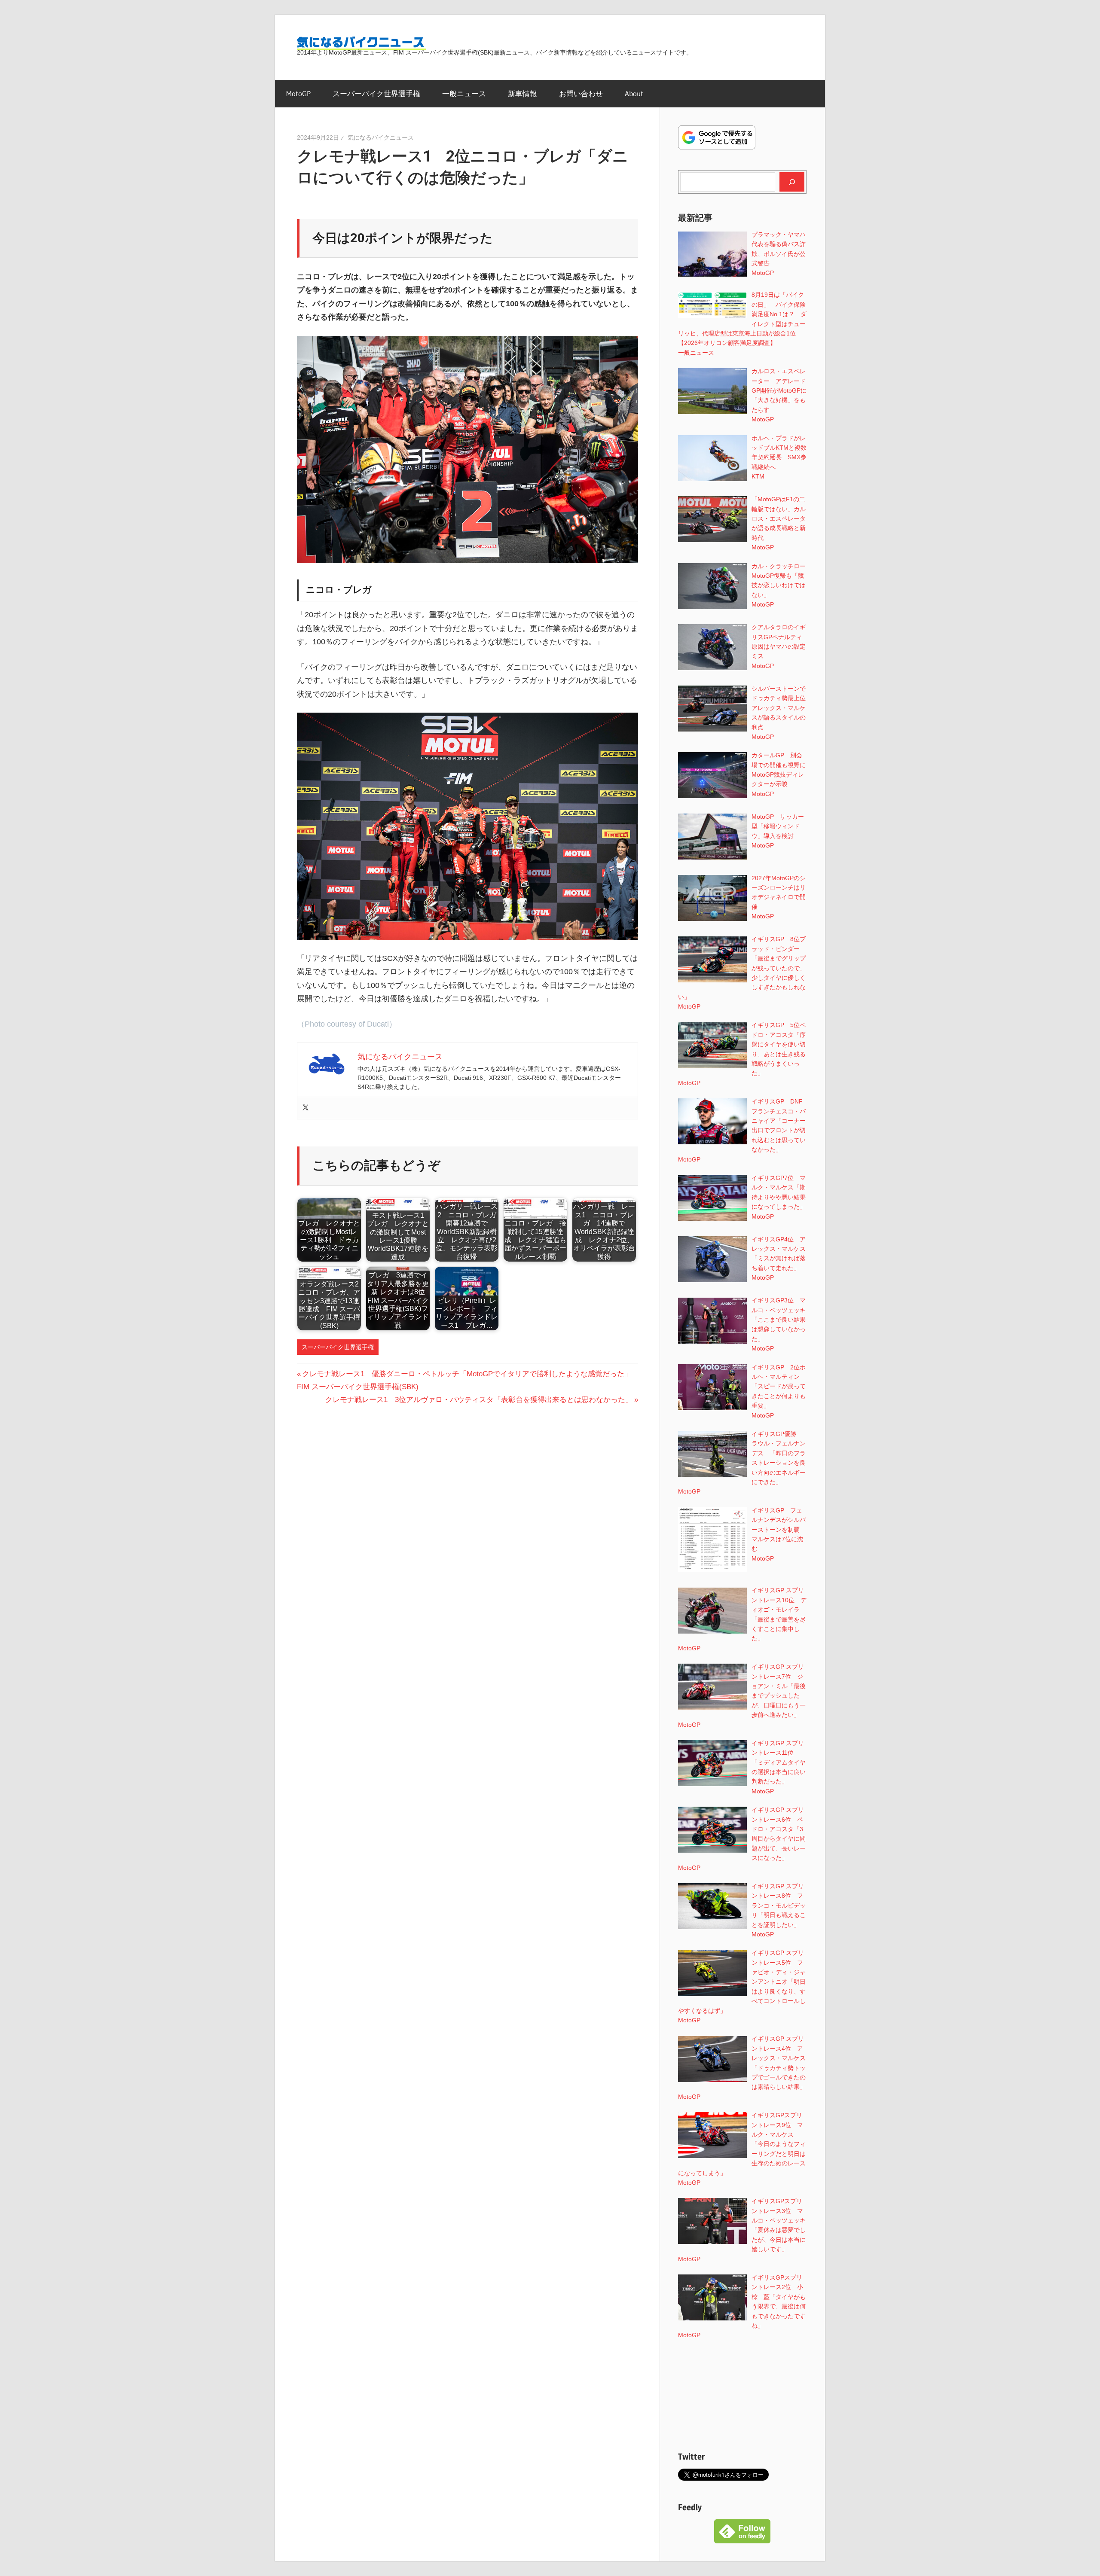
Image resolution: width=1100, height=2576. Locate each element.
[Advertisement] (742, 2395)
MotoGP (298, 93)
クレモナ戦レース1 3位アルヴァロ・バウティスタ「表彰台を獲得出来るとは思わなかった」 (479, 1400)
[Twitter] (306, 1108)
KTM (758, 476)
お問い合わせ (581, 93)
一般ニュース (464, 93)
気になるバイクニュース (381, 137)
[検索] (792, 182)
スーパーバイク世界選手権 (376, 93)
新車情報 (522, 93)
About (634, 93)
